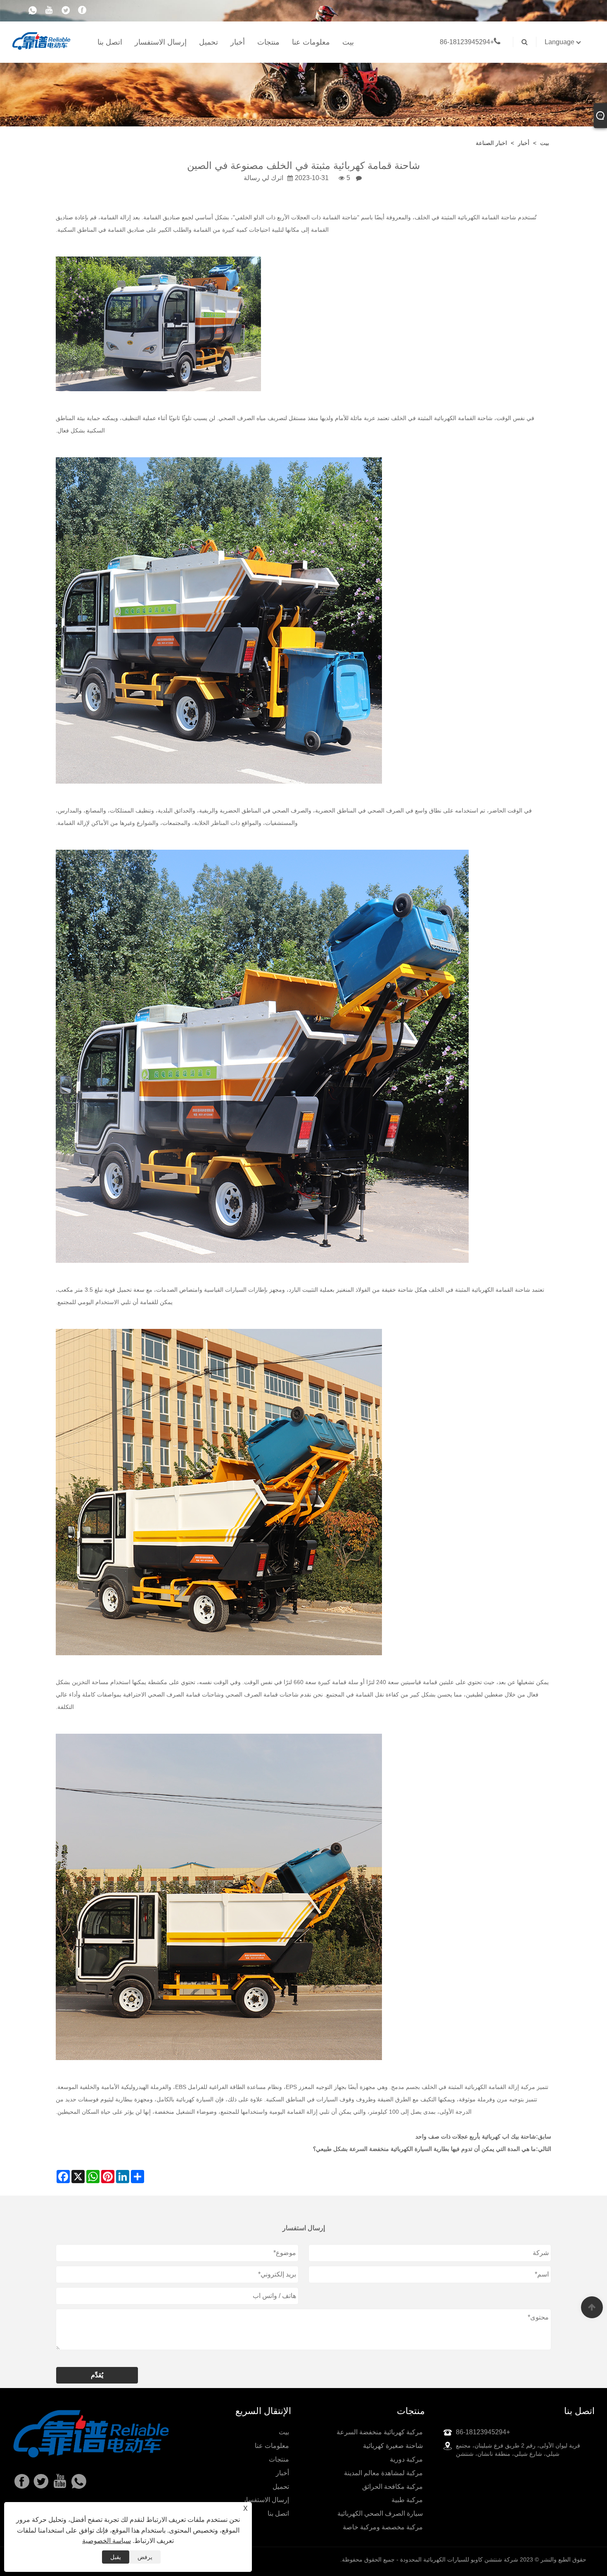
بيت (348, 42)
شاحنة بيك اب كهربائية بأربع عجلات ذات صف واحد (476, 2136)
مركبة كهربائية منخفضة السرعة (380, 2432)
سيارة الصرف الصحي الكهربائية (380, 2513)
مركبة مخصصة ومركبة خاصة (383, 2527)
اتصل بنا (110, 42)
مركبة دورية (406, 2459)
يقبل (116, 2557)
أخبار (238, 42)
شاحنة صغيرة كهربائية (393, 2446)
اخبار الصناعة (491, 143)
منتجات (268, 42)
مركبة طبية (407, 2500)
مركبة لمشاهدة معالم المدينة (383, 2473)
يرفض (145, 2557)
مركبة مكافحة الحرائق (392, 2487)
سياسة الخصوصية (107, 2541)
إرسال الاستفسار (161, 42)
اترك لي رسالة (263, 178)
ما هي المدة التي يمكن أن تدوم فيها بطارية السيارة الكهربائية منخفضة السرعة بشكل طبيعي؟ (424, 2149)
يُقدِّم (97, 2375)
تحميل (209, 42)
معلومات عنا (311, 42)
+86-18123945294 (467, 42)
